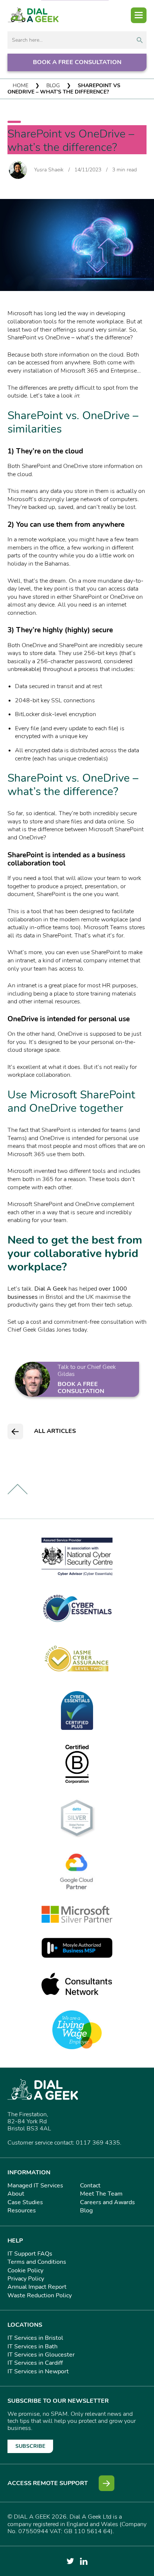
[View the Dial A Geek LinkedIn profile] (84, 2561)
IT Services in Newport (38, 2371)
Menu (139, 15)
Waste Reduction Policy (40, 2295)
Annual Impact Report (37, 2287)
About (16, 2194)
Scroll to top (18, 1489)
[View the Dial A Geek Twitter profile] (70, 2561)
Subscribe (30, 2446)
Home (21, 86)
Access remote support (48, 2483)
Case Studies (25, 2202)
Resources (22, 2211)
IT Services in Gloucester (41, 2355)
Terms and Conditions (37, 2262)
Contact (90, 2186)
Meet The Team (101, 2194)
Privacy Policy (26, 2279)
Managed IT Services (35, 2186)
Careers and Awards (107, 2202)
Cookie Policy (25, 2270)
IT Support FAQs (30, 2254)
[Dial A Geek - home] (33, 15)
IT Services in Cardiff (35, 2363)
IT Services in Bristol (35, 2338)
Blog (53, 86)
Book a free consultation (77, 62)
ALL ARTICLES (55, 1431)
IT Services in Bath (33, 2346)
